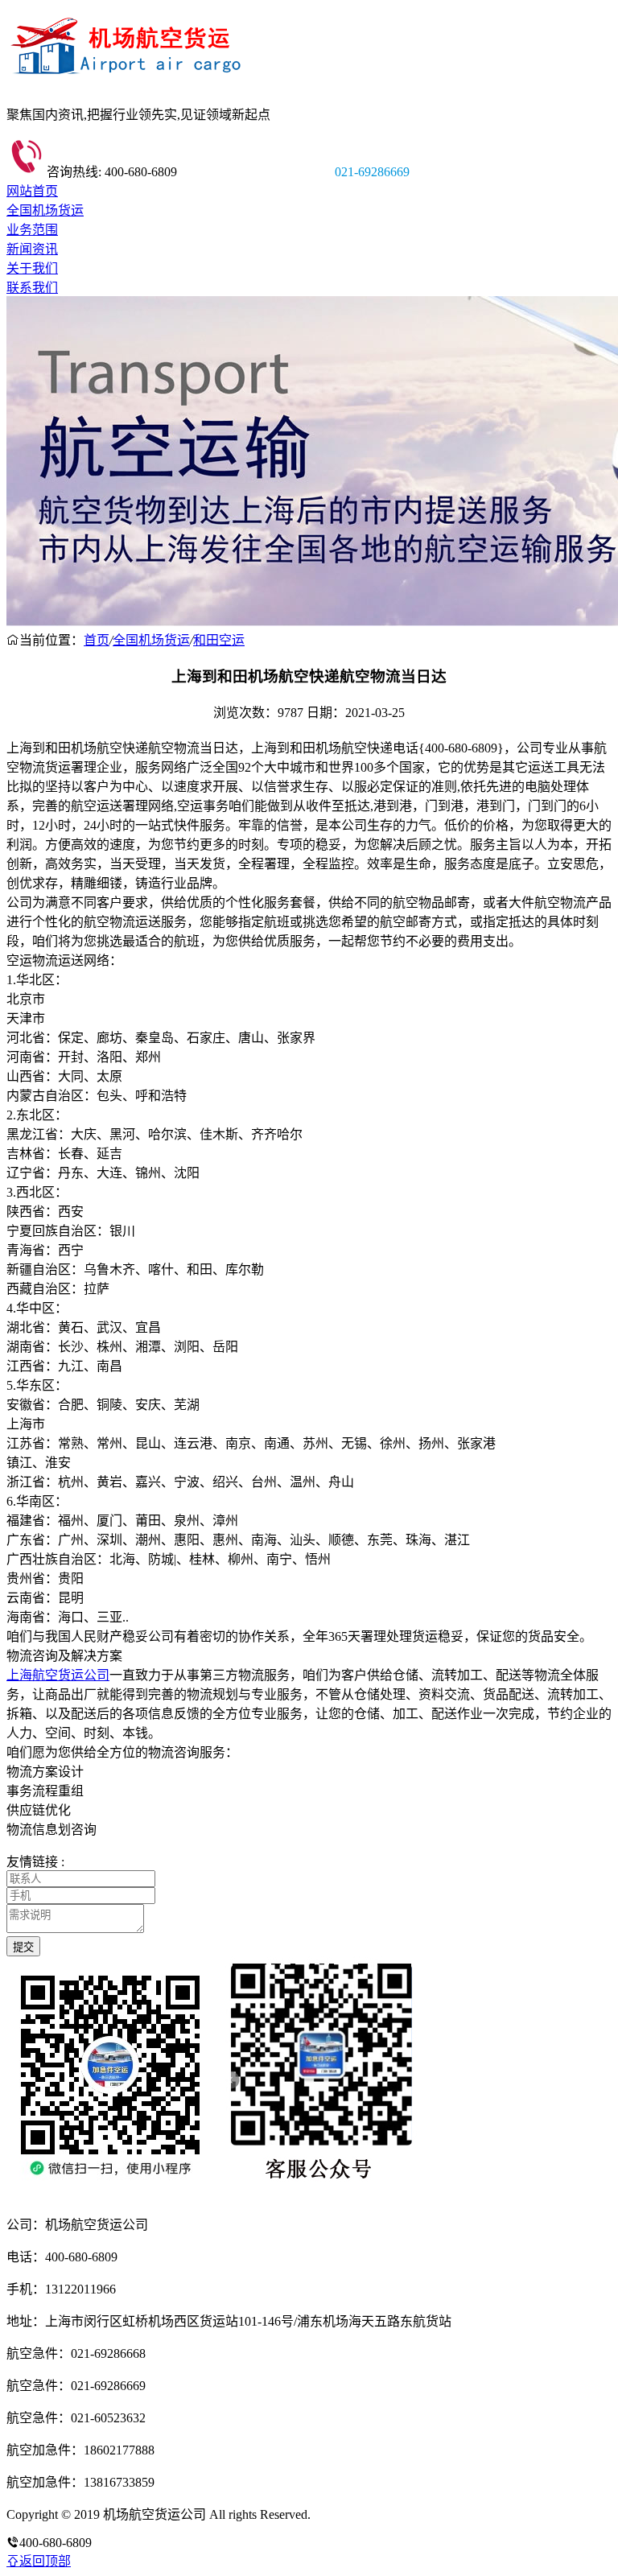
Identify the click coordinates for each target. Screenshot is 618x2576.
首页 (97, 640)
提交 (23, 1947)
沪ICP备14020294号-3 (373, 2514)
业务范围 (32, 230)
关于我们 (32, 268)
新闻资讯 (32, 249)
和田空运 (219, 640)
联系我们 (32, 288)
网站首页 (32, 191)
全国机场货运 (45, 210)
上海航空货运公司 (58, 1675)
